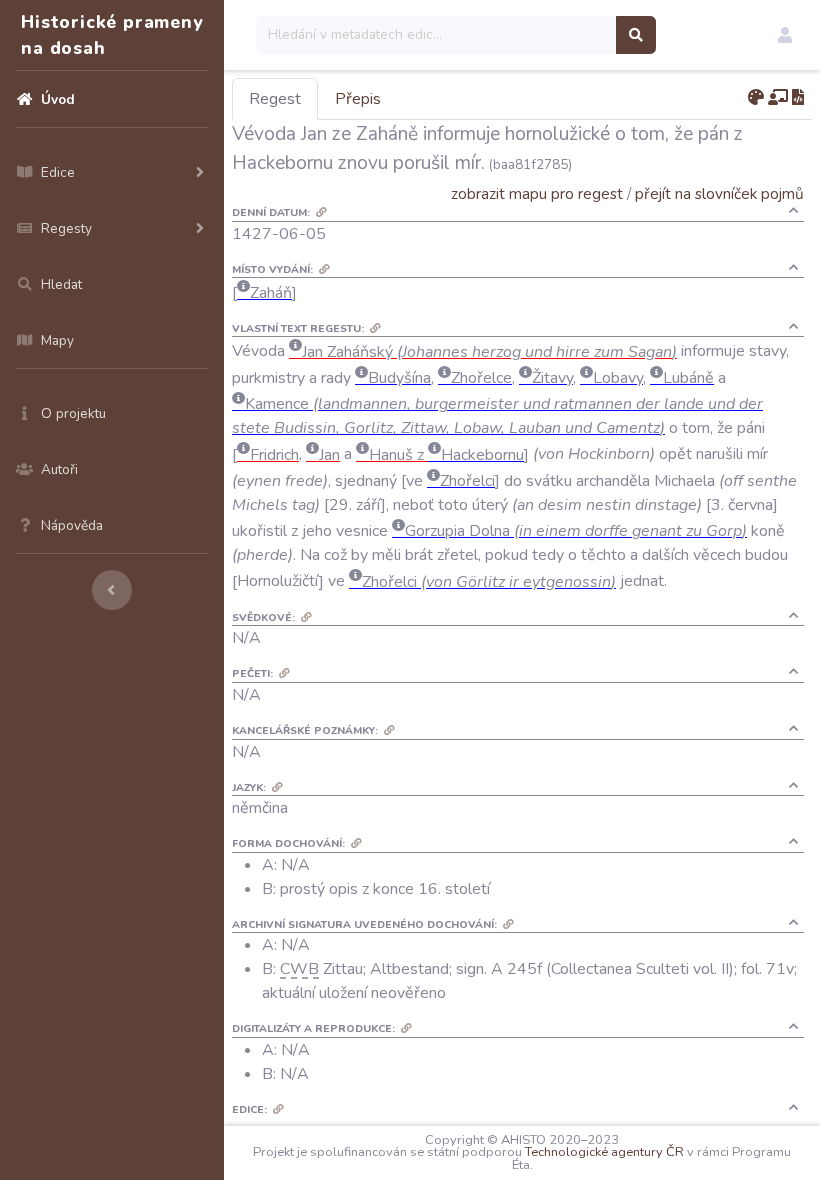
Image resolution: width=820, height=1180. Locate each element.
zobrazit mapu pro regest (537, 193)
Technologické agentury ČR (604, 1152)
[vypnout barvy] (756, 98)
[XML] (798, 98)
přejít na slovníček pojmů (719, 193)
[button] (785, 35)
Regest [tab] (275, 99)
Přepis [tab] (358, 99)
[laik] (778, 98)
